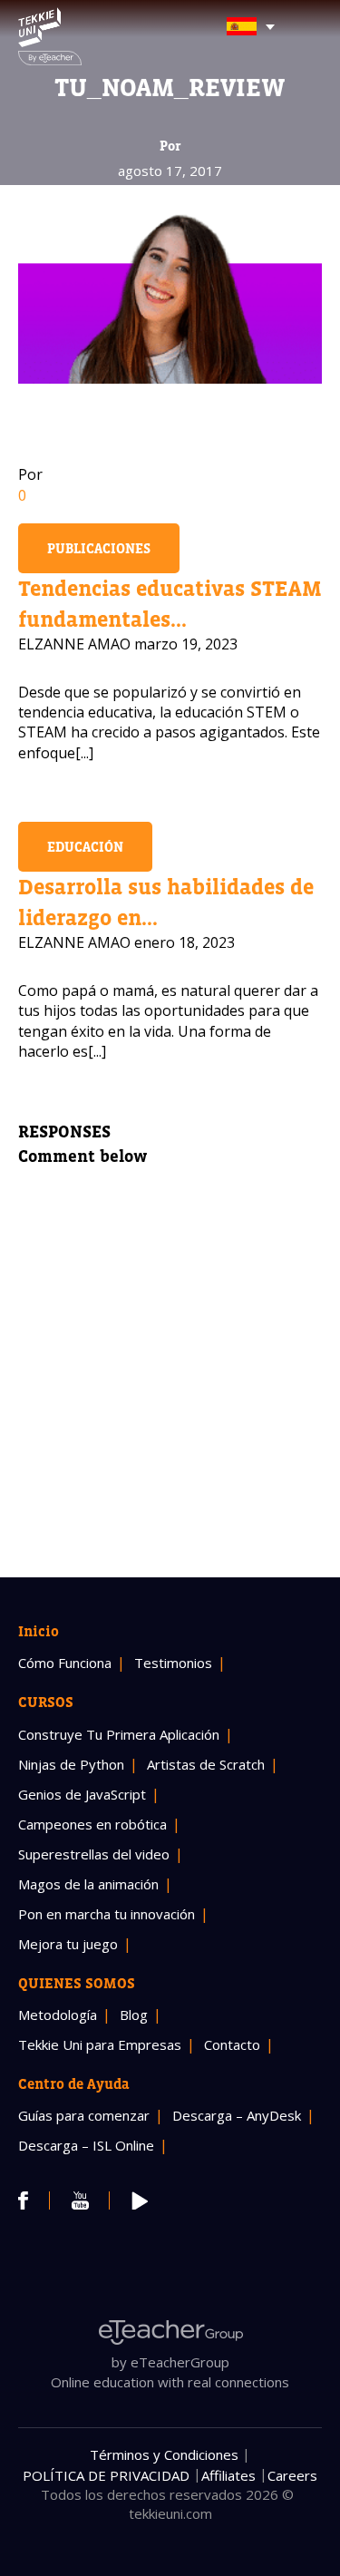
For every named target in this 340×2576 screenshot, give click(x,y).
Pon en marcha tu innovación (107, 1914)
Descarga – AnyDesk (237, 2115)
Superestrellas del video (94, 1854)
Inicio (39, 1631)
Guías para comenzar (84, 2115)
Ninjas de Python (71, 1764)
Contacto (232, 2044)
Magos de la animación (88, 1884)
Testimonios (173, 1663)
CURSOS (46, 1702)
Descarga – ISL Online (86, 2145)
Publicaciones (99, 548)
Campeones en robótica (92, 1824)
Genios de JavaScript (82, 1794)
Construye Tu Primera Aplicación (119, 1734)
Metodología (58, 2015)
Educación (85, 847)
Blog (134, 2015)
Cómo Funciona (65, 1663)
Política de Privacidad (106, 2475)
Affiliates (228, 2475)
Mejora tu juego (68, 1944)
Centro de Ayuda (74, 2083)
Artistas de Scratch (206, 1764)
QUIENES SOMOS (77, 1983)
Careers (292, 2475)
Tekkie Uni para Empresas (100, 2044)
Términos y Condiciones (164, 2454)
